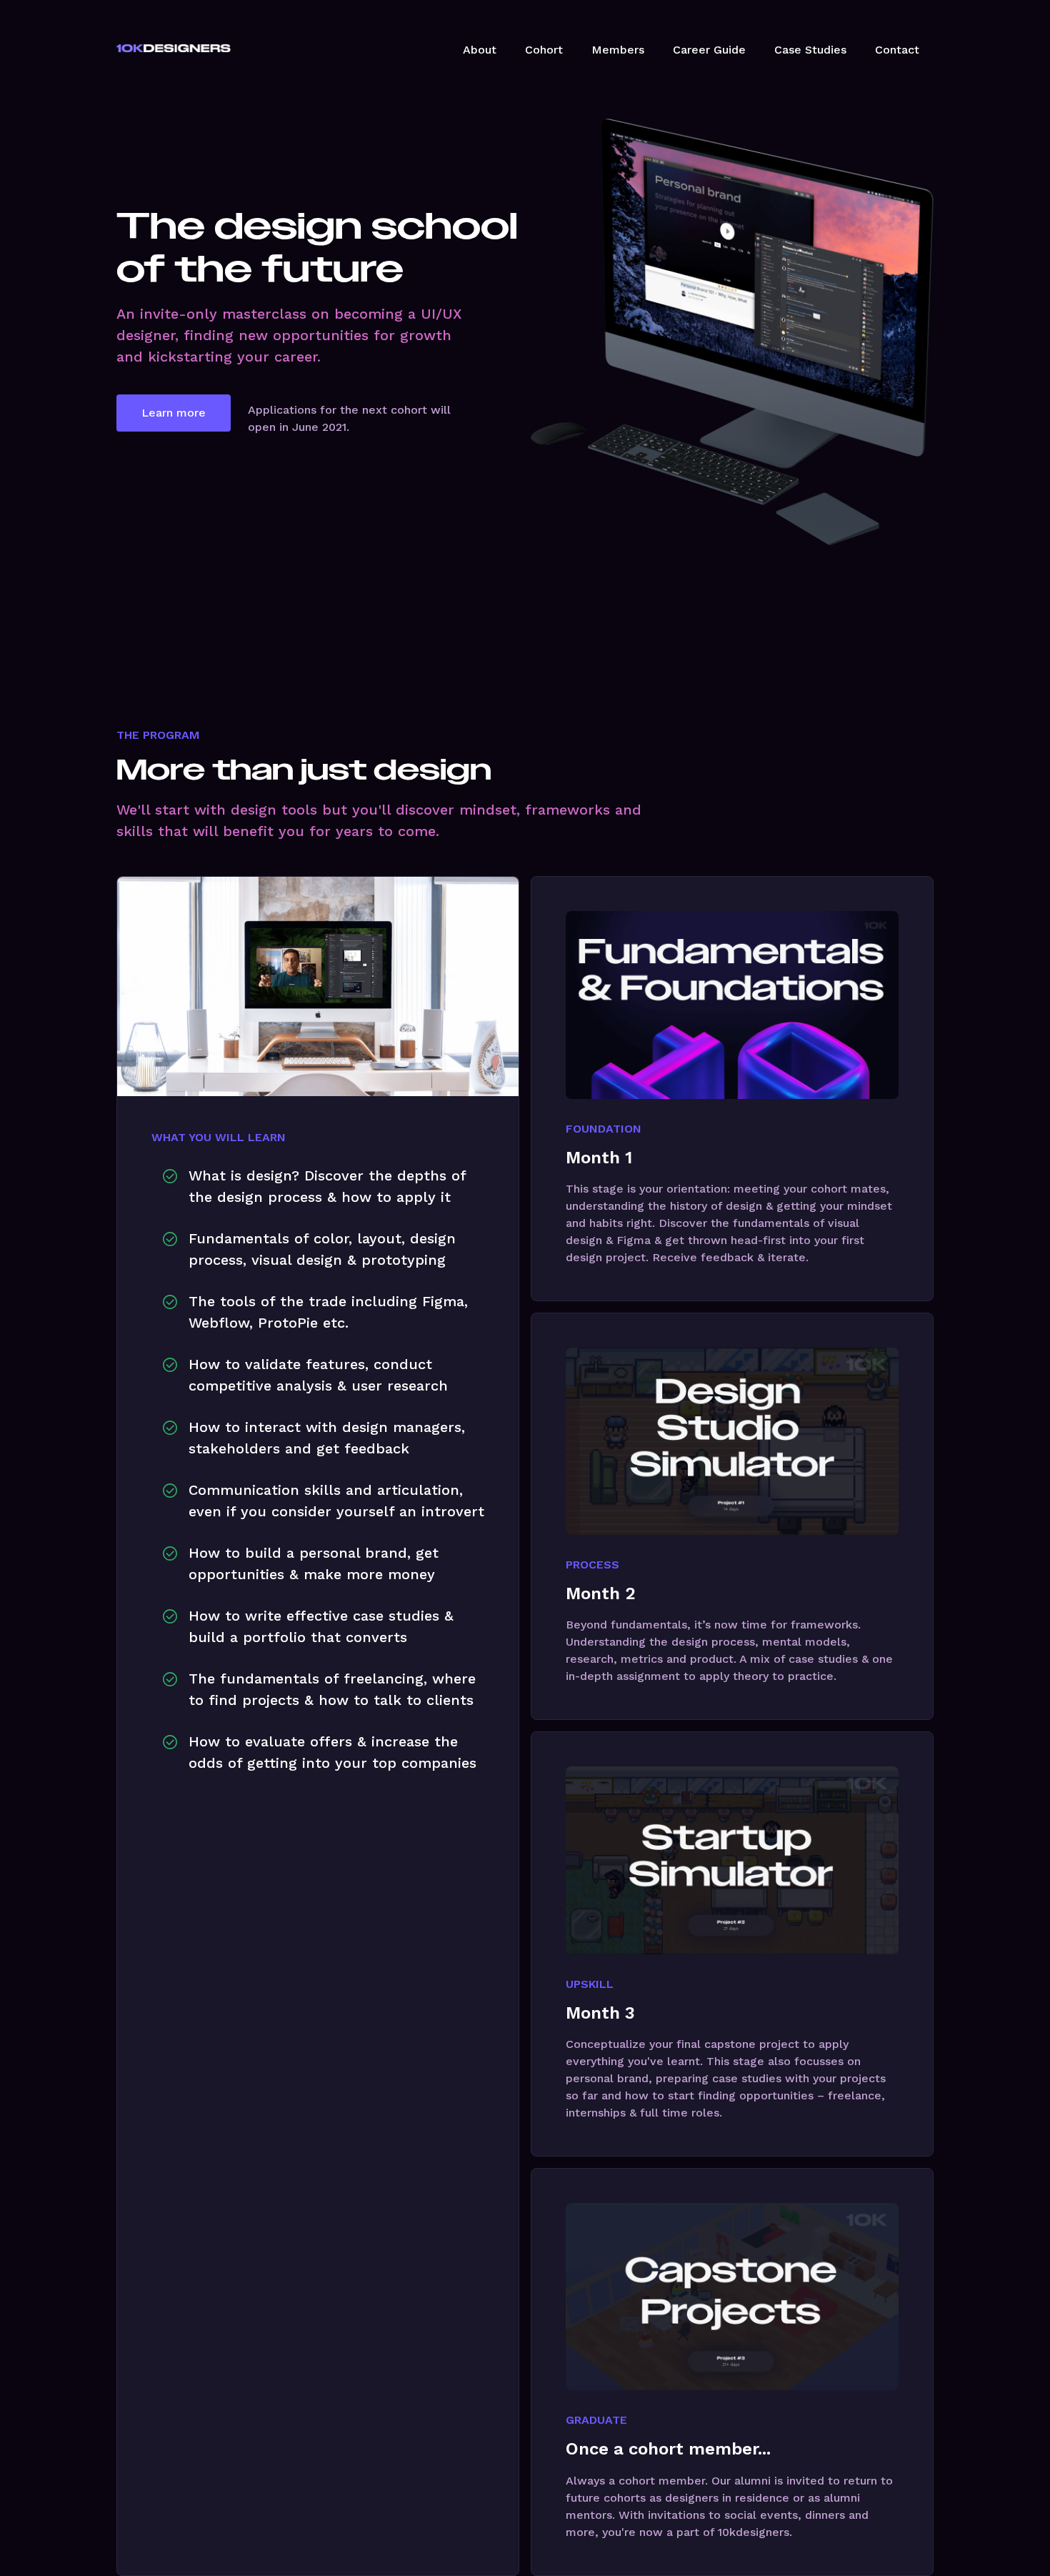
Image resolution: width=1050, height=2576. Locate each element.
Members (618, 50)
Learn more (174, 413)
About (480, 50)
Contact (897, 50)
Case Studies (810, 50)
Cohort (544, 50)
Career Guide (709, 50)
